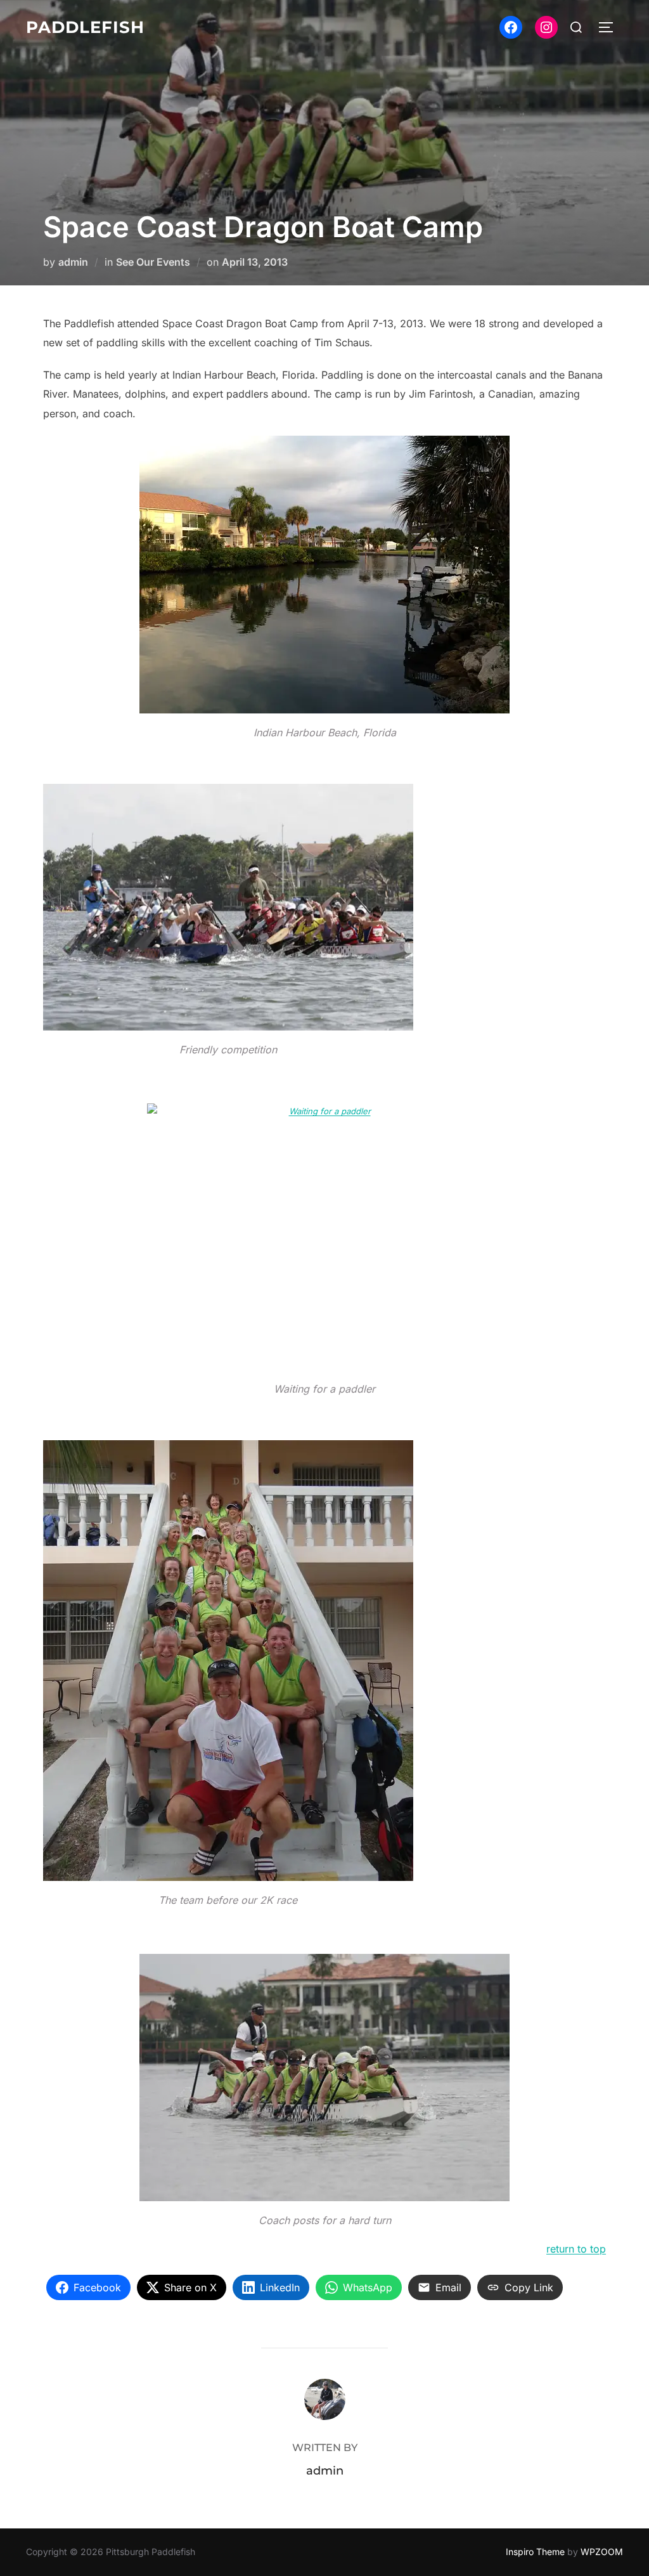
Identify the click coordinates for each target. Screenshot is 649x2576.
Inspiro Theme (535, 2552)
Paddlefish (85, 27)
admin (73, 262)
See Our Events (153, 262)
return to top (576, 2249)
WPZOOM (602, 2552)
